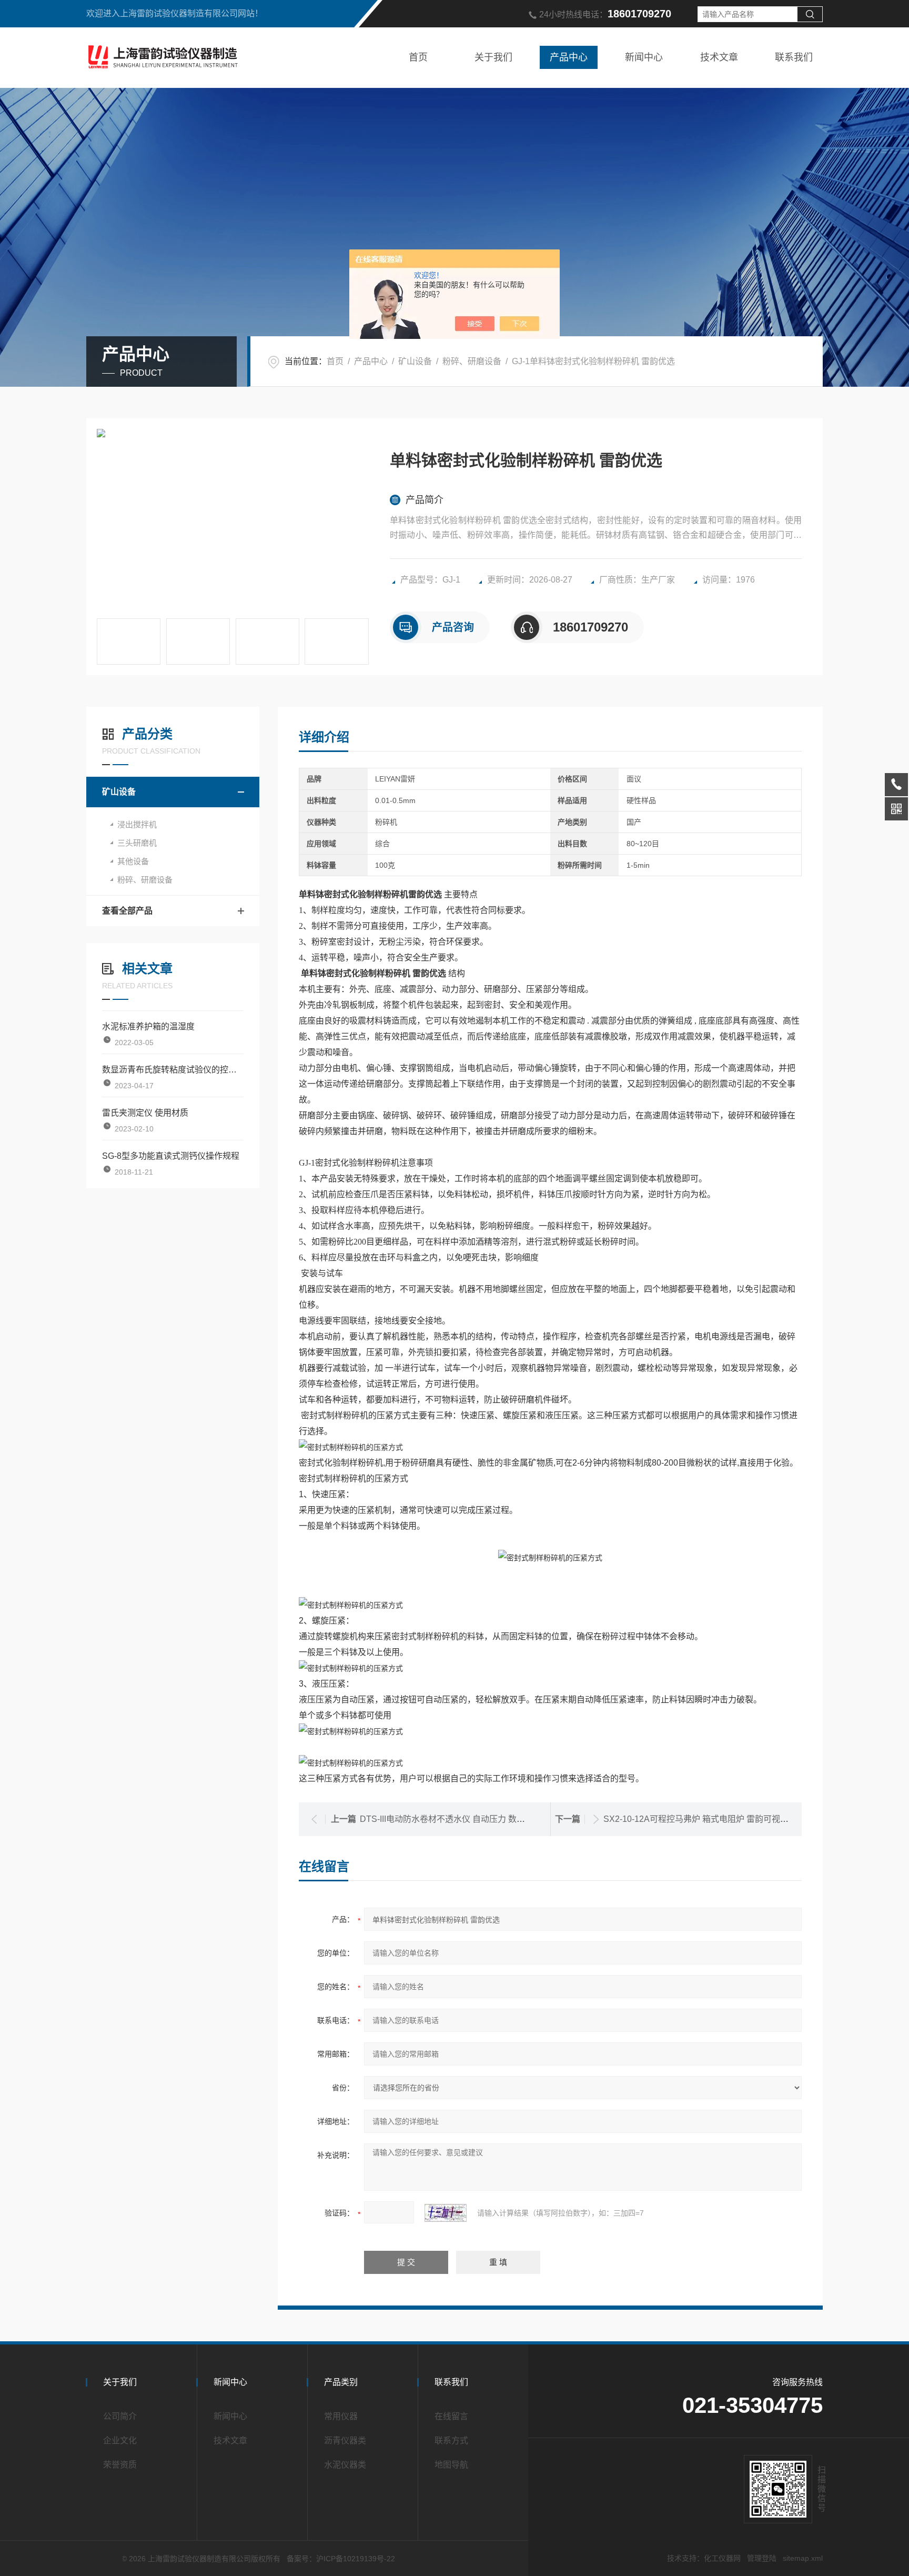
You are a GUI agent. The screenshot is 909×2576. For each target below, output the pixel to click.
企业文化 (120, 2440)
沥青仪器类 (345, 2440)
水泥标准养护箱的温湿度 (148, 1026)
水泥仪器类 (345, 2465)
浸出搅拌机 (137, 824)
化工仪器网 (722, 2558)
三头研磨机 (137, 843)
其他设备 (133, 861)
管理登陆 (762, 2558)
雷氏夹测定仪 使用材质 (145, 1113)
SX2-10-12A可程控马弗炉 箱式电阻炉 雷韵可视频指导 (704, 1819)
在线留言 (451, 2416)
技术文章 (719, 57)
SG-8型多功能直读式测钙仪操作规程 (171, 1156)
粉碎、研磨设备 (472, 361)
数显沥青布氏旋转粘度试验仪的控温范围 (173, 1070)
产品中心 (569, 57)
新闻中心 (644, 57)
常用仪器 (341, 2416)
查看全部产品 (127, 911)
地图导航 (451, 2465)
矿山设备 (415, 361)
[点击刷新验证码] (446, 2213)
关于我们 (493, 57)
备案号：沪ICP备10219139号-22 (341, 2559)
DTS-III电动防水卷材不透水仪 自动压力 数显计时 (451, 1819)
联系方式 (451, 2440)
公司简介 (120, 2416)
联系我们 (794, 57)
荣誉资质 (120, 2465)
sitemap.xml (803, 2558)
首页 (418, 57)
